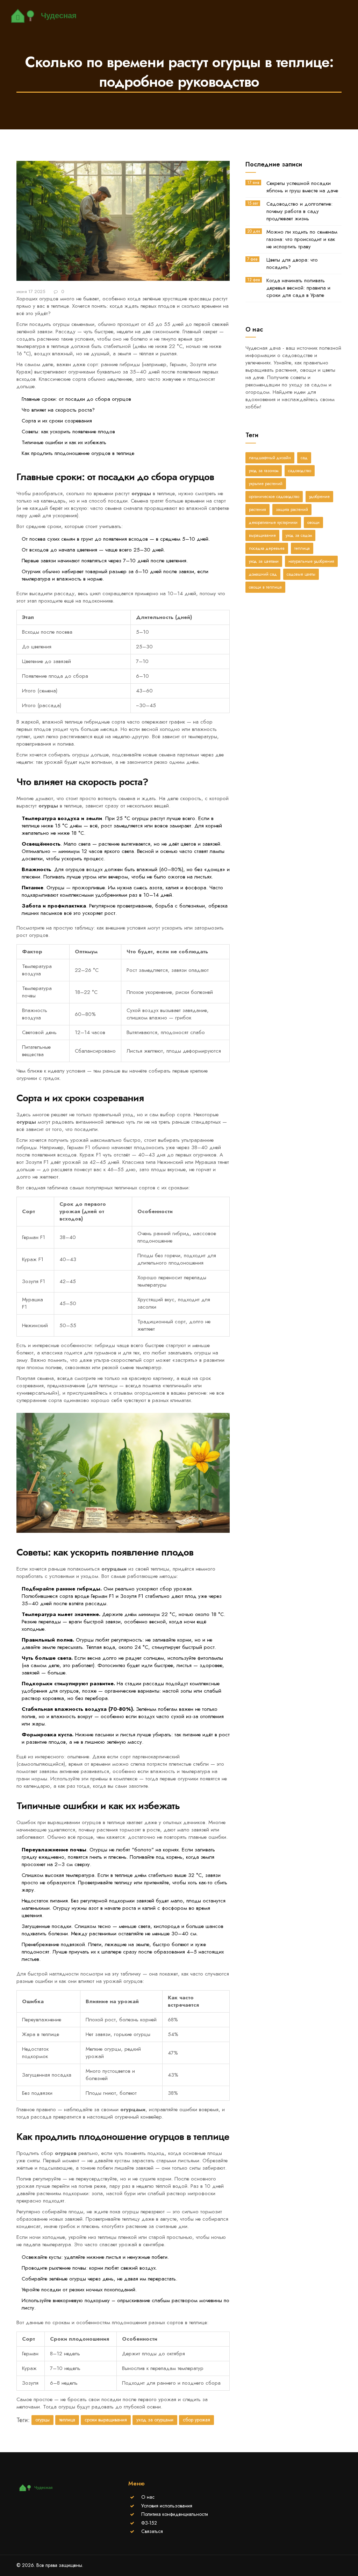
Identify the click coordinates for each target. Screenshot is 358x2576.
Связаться (152, 2531)
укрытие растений (266, 484)
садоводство (300, 471)
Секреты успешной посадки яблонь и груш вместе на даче (302, 187)
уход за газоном (264, 471)
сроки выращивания (106, 2420)
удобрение (319, 497)
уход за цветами (264, 561)
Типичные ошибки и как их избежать (64, 442)
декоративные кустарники (273, 522)
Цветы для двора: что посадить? (292, 264)
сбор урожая (196, 2420)
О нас (148, 2497)
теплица (67, 2420)
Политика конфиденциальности (175, 2514)
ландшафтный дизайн (270, 458)
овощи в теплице (265, 587)
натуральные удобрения (311, 561)
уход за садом (299, 535)
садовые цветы (301, 574)
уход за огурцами (155, 2420)
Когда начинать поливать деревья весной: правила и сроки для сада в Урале (298, 288)
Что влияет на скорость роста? (58, 410)
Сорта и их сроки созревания (57, 421)
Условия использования (167, 2506)
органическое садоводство (274, 497)
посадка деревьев (267, 548)
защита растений (292, 510)
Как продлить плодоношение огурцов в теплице (78, 453)
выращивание (262, 535)
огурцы (42, 2420)
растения (257, 510)
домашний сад (263, 574)
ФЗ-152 (149, 2523)
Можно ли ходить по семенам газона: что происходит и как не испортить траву (302, 239)
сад (304, 458)
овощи (313, 522)
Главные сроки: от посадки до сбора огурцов (76, 399)
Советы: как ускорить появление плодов (68, 432)
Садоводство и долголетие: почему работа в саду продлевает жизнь (299, 211)
